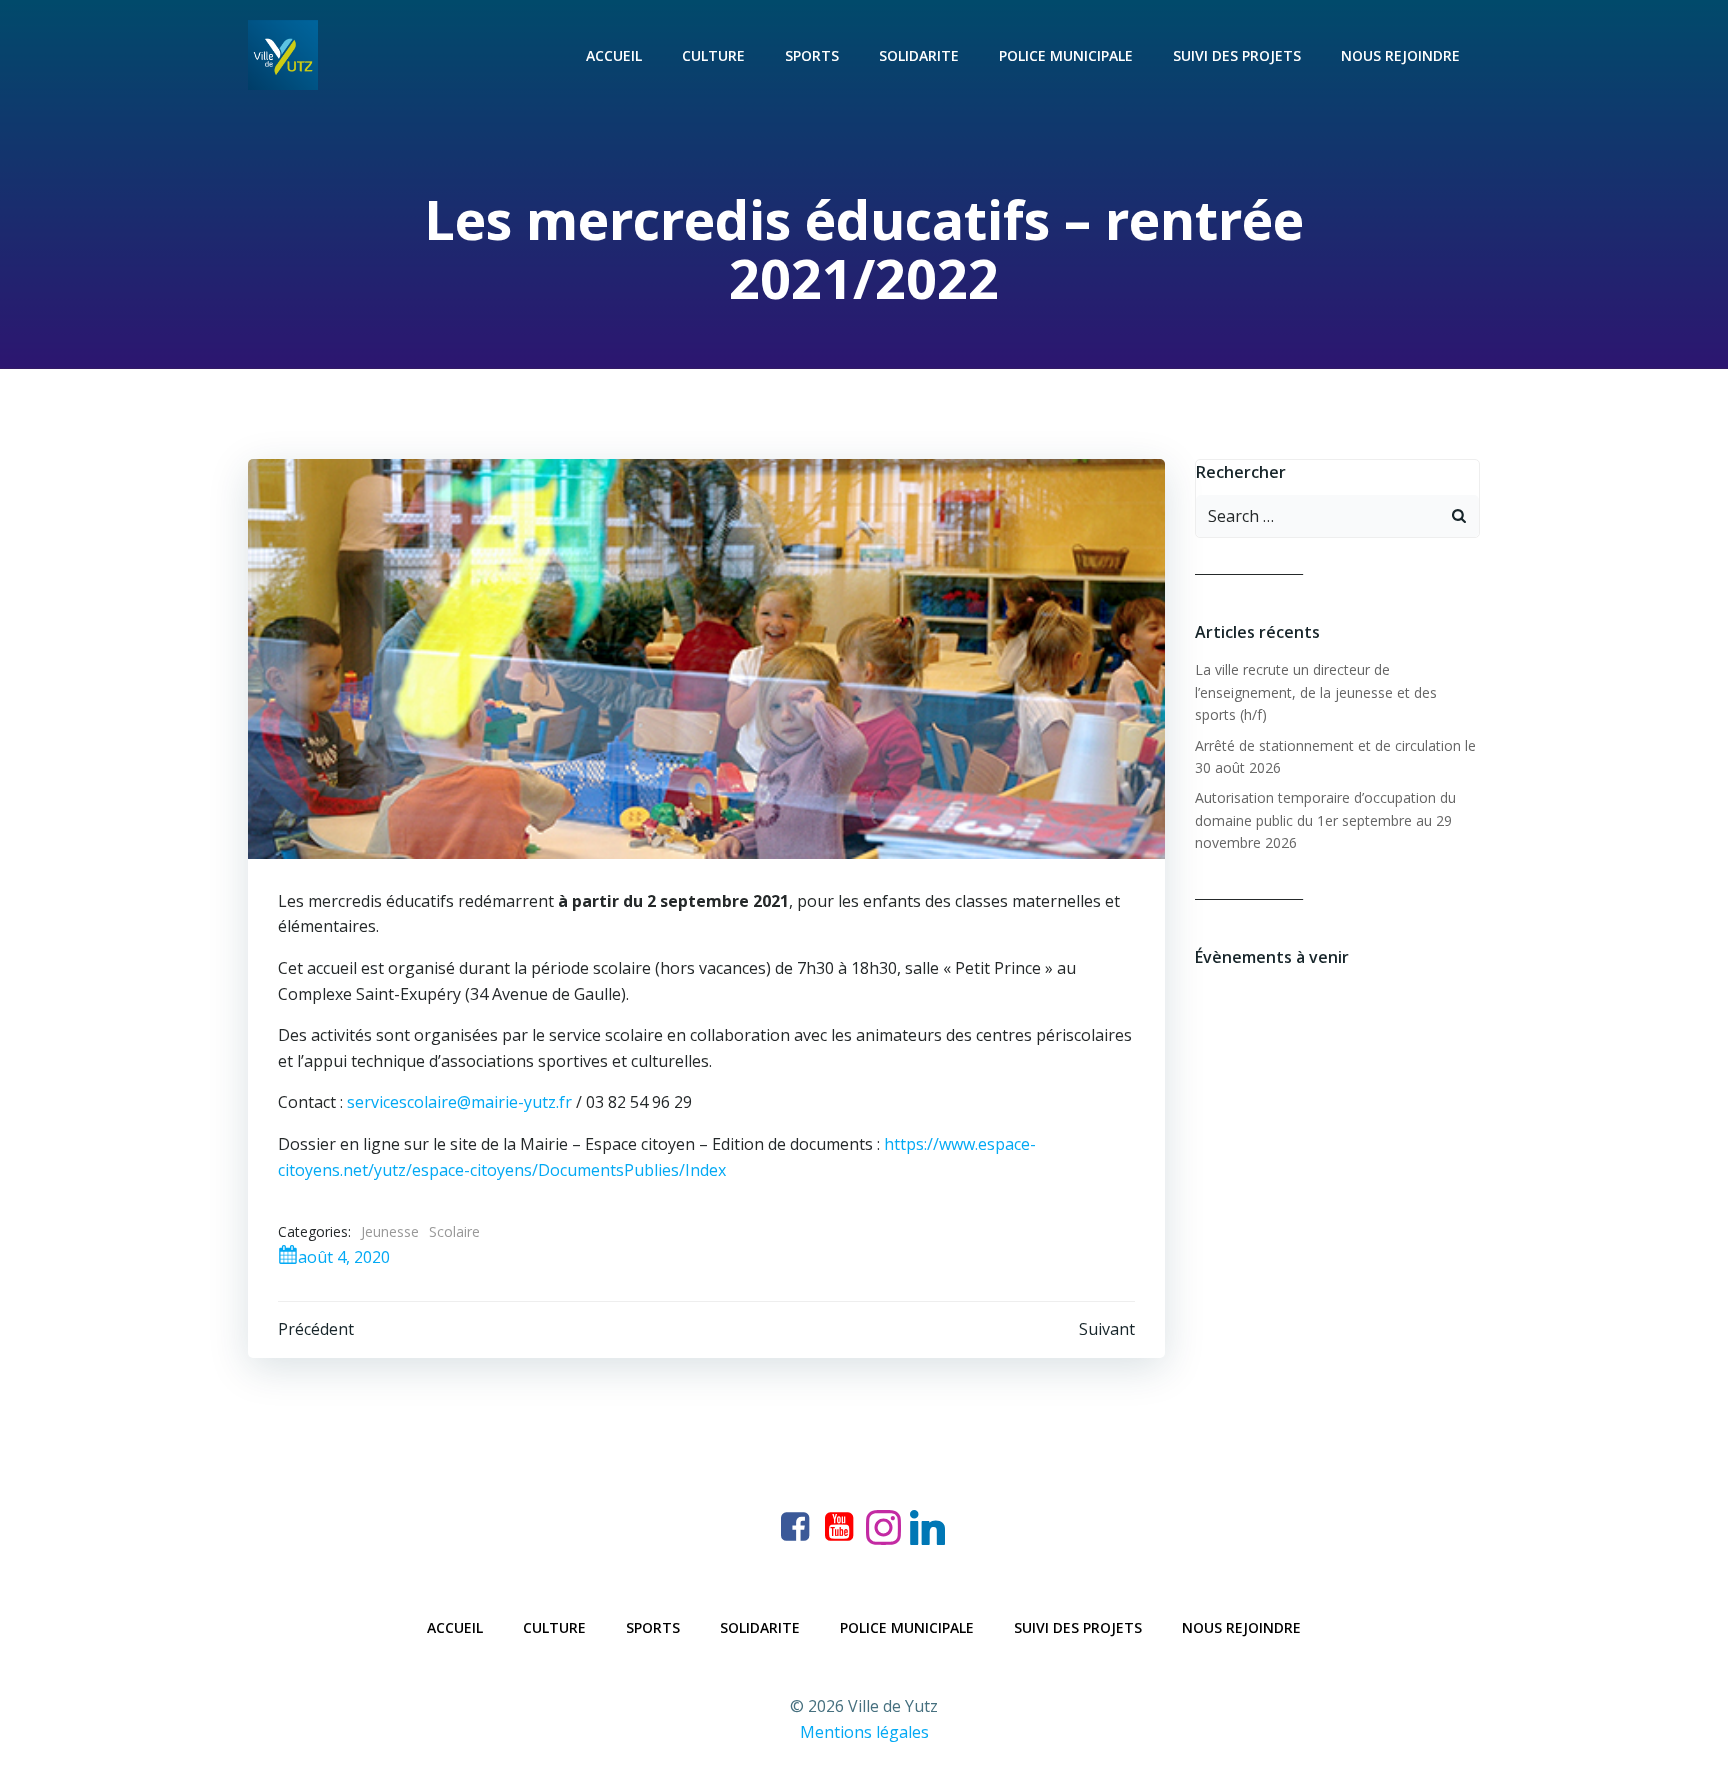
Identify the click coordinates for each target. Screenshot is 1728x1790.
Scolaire (454, 1231)
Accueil (614, 55)
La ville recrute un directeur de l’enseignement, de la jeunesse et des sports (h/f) (1316, 692)
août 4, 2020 (344, 1257)
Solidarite (919, 55)
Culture (713, 55)
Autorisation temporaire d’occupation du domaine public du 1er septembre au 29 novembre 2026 (1325, 820)
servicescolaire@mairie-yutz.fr (459, 1102)
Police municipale (1066, 55)
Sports (812, 55)
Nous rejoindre (1400, 55)
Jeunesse (390, 1231)
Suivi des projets (1237, 55)
